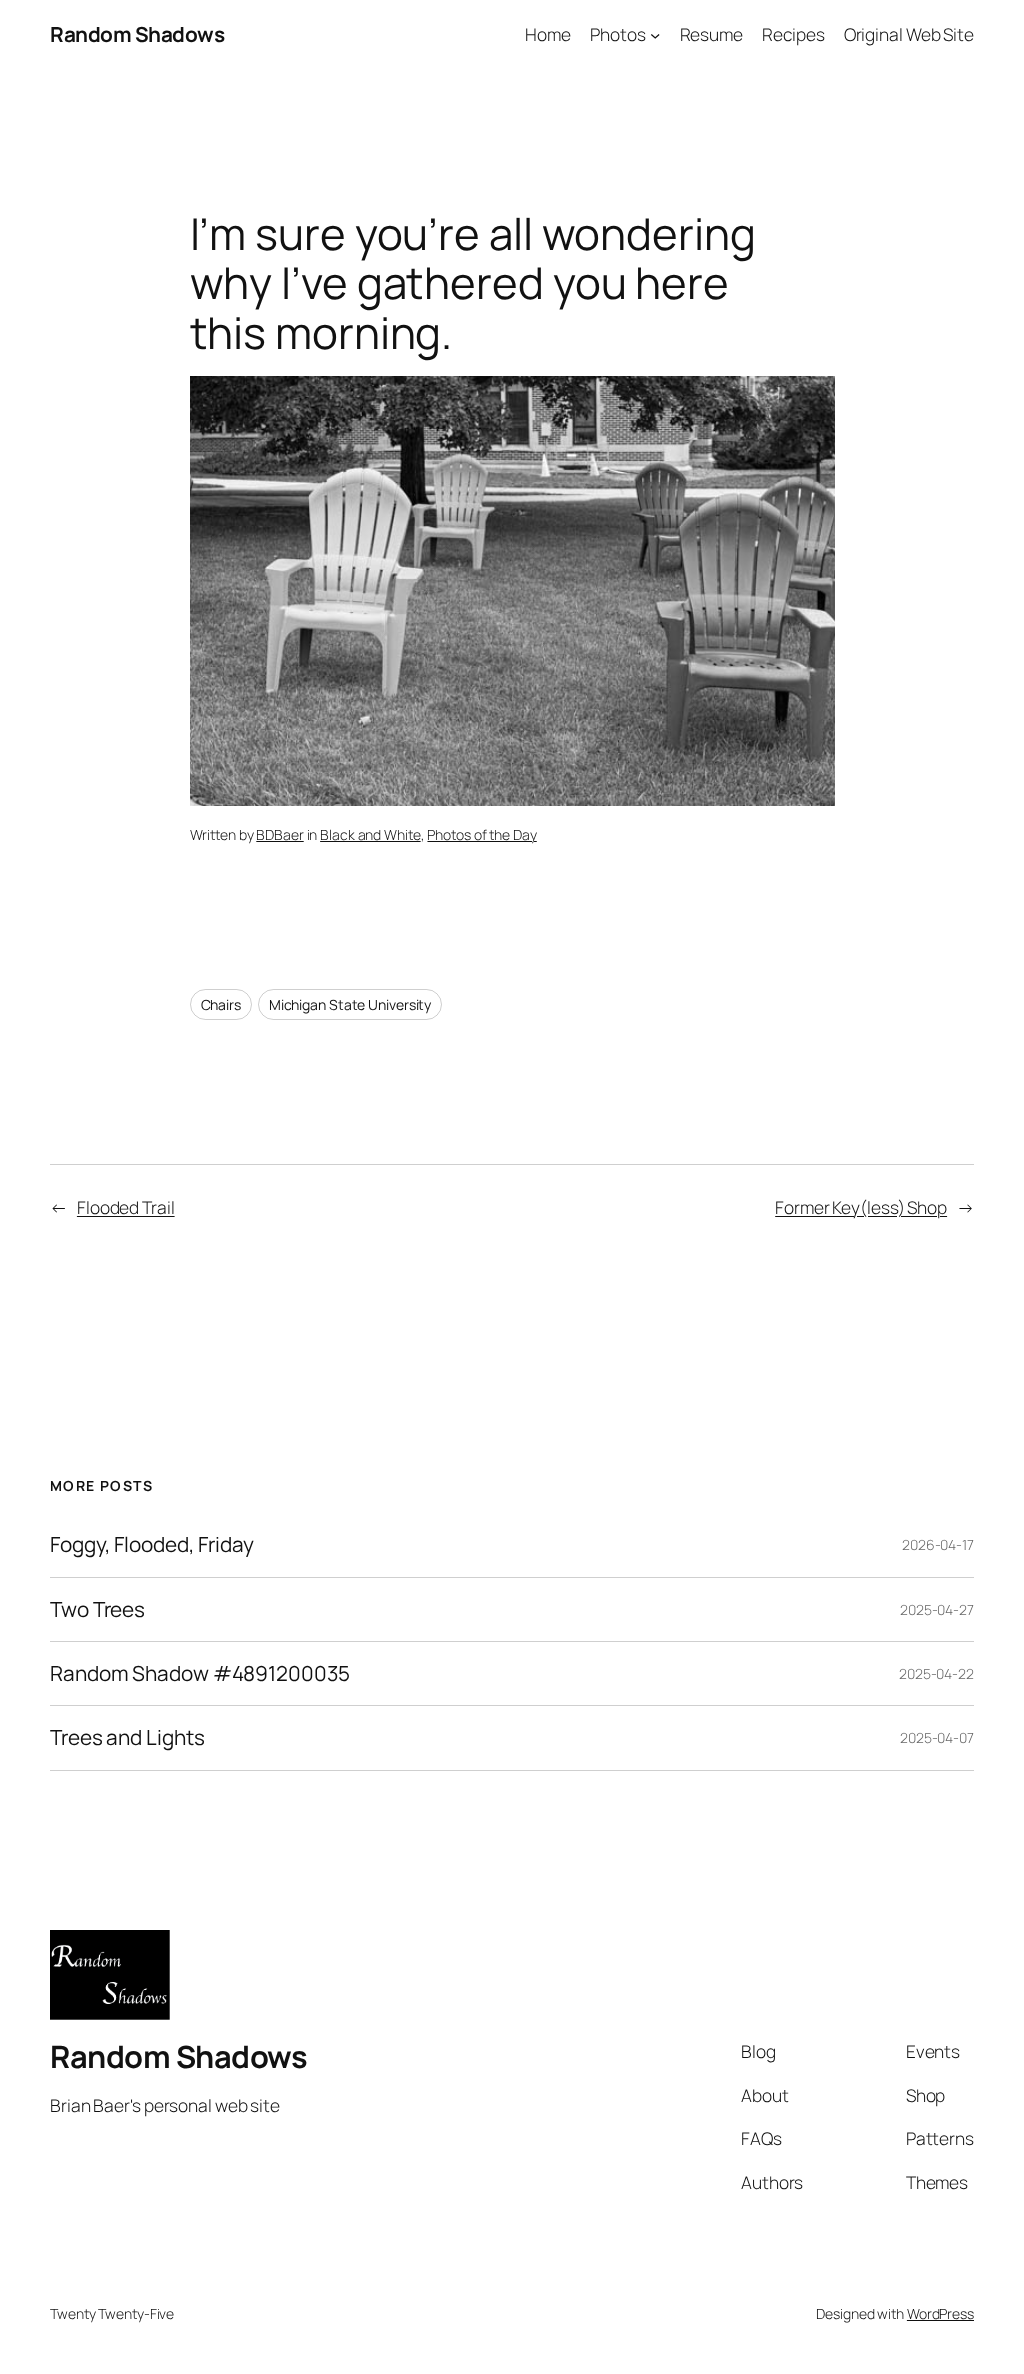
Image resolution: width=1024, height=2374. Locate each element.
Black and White (370, 834)
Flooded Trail (126, 1207)
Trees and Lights (127, 1737)
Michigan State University (350, 1004)
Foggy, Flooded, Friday (152, 1544)
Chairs (221, 1004)
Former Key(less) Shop (861, 1207)
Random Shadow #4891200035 (200, 1673)
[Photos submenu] (655, 34)
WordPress (940, 2313)
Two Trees (97, 1609)
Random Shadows (137, 34)
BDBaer (279, 834)
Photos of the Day (481, 834)
